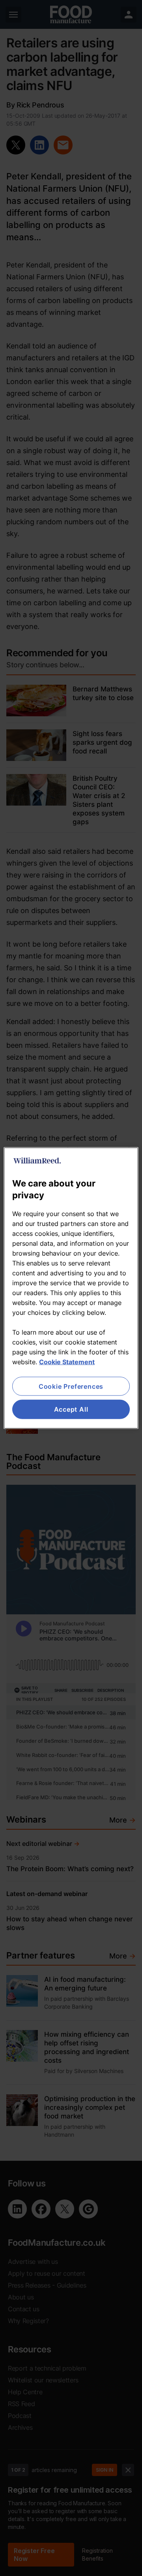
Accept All (71, 1409)
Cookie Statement (67, 1362)
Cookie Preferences (71, 1386)
